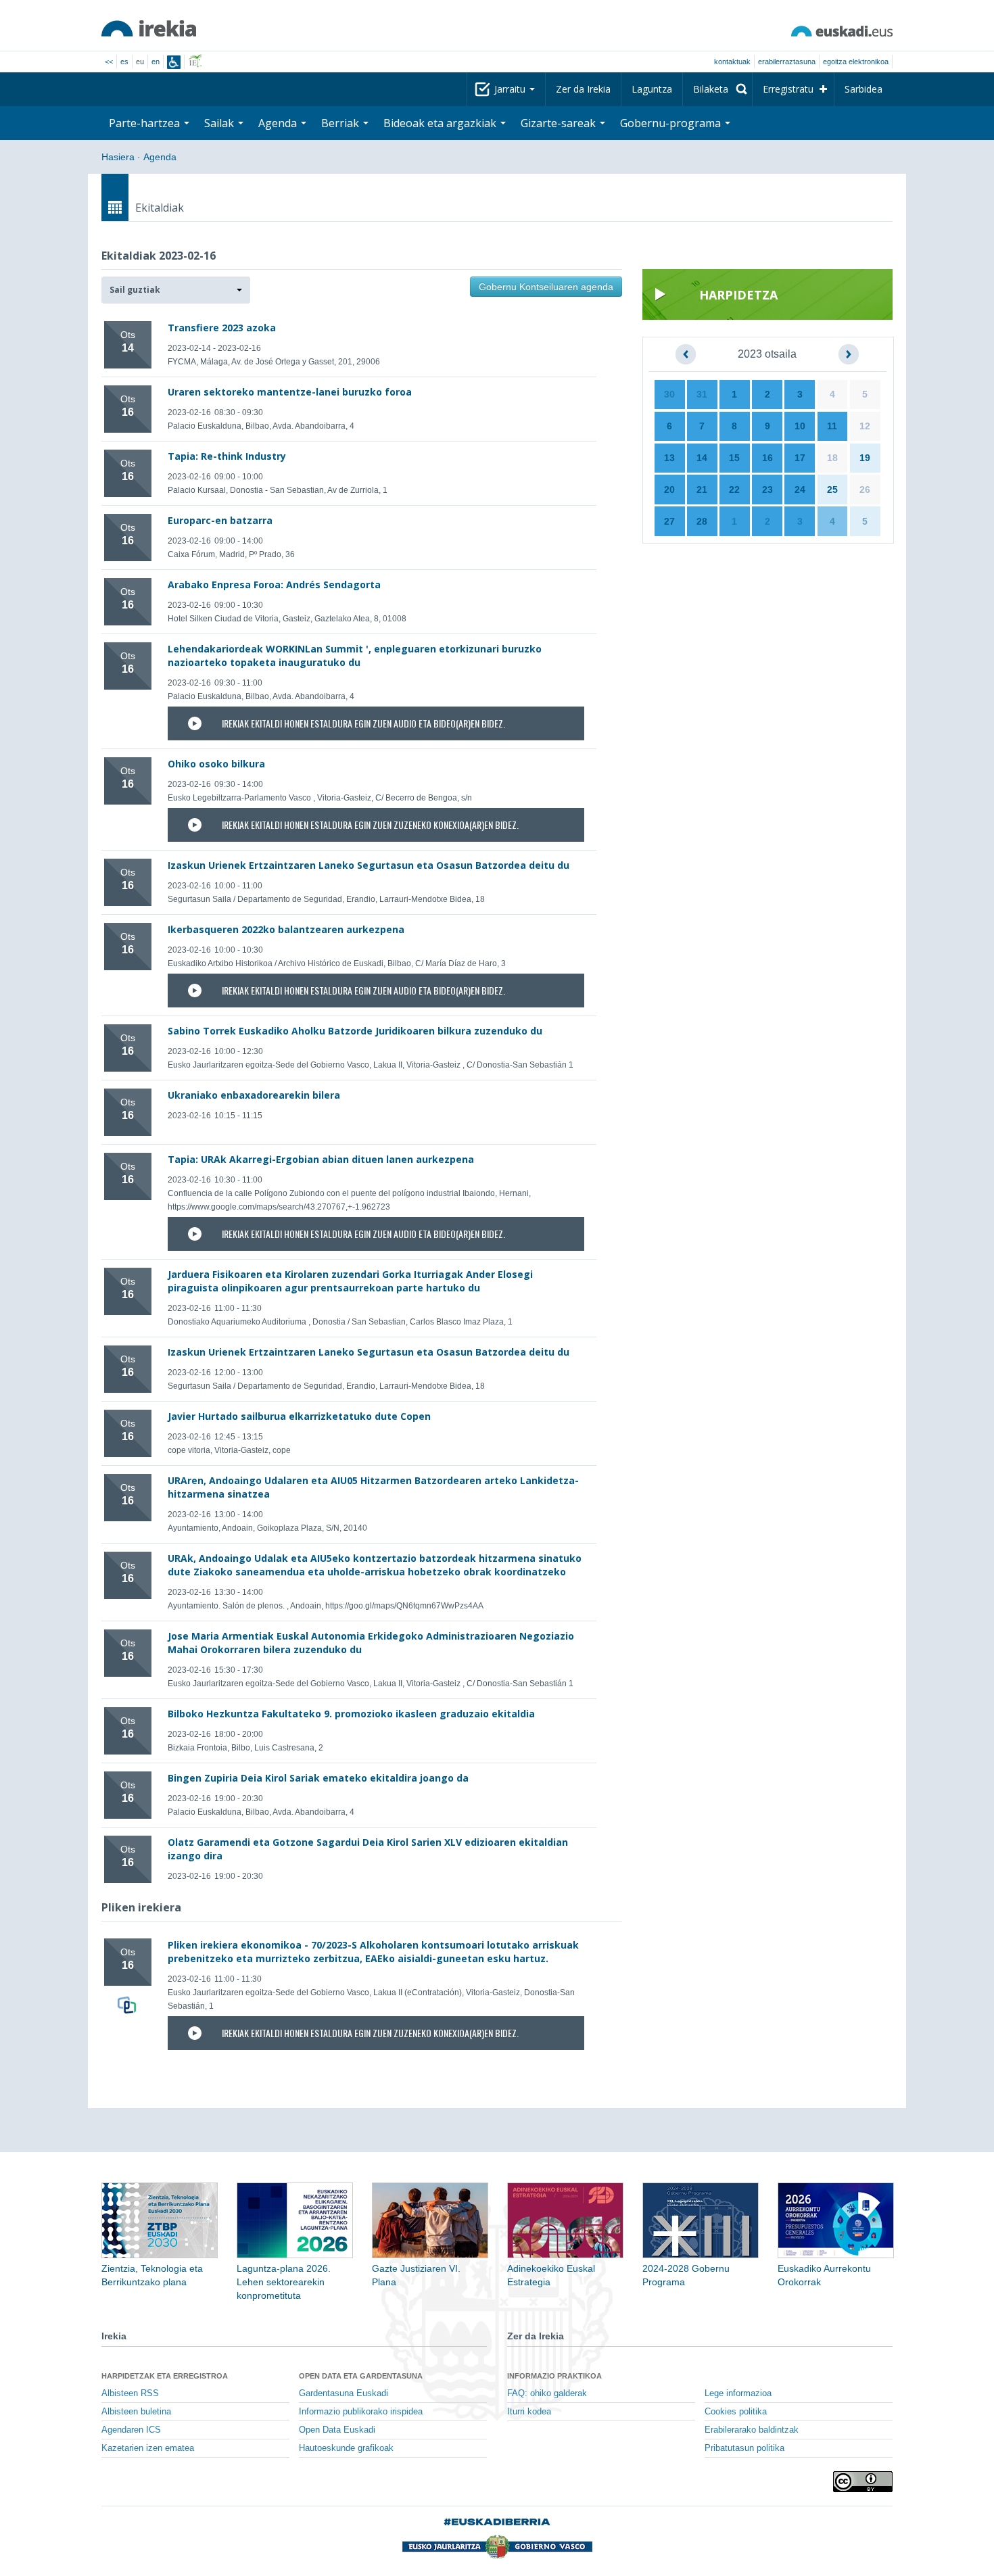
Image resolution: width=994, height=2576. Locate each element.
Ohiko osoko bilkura (216, 764)
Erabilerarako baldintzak (752, 2430)
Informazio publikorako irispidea (361, 2412)
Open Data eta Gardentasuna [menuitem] (361, 2376)
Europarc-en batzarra (220, 520)
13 (669, 458)
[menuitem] (717, 89)
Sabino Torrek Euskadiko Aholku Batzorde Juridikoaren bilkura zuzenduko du (355, 1031)
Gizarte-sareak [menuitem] (560, 123)
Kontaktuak (732, 62)
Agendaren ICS (131, 2430)
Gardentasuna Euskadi (344, 2393)
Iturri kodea (529, 2412)
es (124, 62)
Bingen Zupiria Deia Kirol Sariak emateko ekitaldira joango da (318, 1778)
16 (767, 458)
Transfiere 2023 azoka (222, 328)
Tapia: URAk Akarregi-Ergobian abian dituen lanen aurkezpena (321, 1159)
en (156, 62)
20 (669, 490)
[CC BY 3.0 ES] (863, 2482)
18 (832, 458)
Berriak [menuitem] (341, 123)
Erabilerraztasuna (787, 62)
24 (800, 490)
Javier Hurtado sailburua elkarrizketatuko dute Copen (299, 1416)
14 (702, 458)
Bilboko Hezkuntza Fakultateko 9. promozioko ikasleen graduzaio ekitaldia (351, 1714)
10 (800, 426)
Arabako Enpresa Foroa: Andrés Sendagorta (274, 585)
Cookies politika (736, 2412)
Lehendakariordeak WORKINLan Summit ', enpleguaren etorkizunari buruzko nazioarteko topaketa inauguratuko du (355, 655)
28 (702, 521)
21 (702, 490)
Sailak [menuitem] (220, 123)
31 (702, 394)
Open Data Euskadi (337, 2430)
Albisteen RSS (130, 2393)
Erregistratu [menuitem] (788, 89)
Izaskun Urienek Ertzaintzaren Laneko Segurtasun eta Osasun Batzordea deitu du (369, 865)
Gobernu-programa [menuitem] (672, 123)
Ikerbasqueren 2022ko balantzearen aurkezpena (286, 929)
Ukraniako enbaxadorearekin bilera (254, 1095)
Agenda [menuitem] (279, 123)
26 (865, 490)
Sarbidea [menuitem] (863, 89)
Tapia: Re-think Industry (227, 456)
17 (800, 458)
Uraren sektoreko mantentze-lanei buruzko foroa (290, 392)
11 (832, 426)
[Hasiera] (149, 28)
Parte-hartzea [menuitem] (146, 123)
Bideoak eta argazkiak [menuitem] (441, 123)
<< (109, 62)
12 (865, 426)
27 (669, 521)
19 (865, 458)
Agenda (160, 157)
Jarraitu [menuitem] (511, 89)
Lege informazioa (738, 2393)
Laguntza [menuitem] (652, 89)
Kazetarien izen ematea (148, 2448)
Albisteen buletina (136, 2412)
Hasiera (118, 157)
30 (669, 394)
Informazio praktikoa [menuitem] (554, 2376)
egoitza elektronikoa (856, 62)
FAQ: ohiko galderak (547, 2393)
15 (734, 458)
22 (734, 490)
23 (767, 490)
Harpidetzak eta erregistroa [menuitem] (165, 2376)
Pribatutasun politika (744, 2448)
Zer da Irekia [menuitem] (583, 89)
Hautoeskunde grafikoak (346, 2448)
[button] (176, 290)
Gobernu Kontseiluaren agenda (546, 287)
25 (832, 490)
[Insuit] (174, 62)
